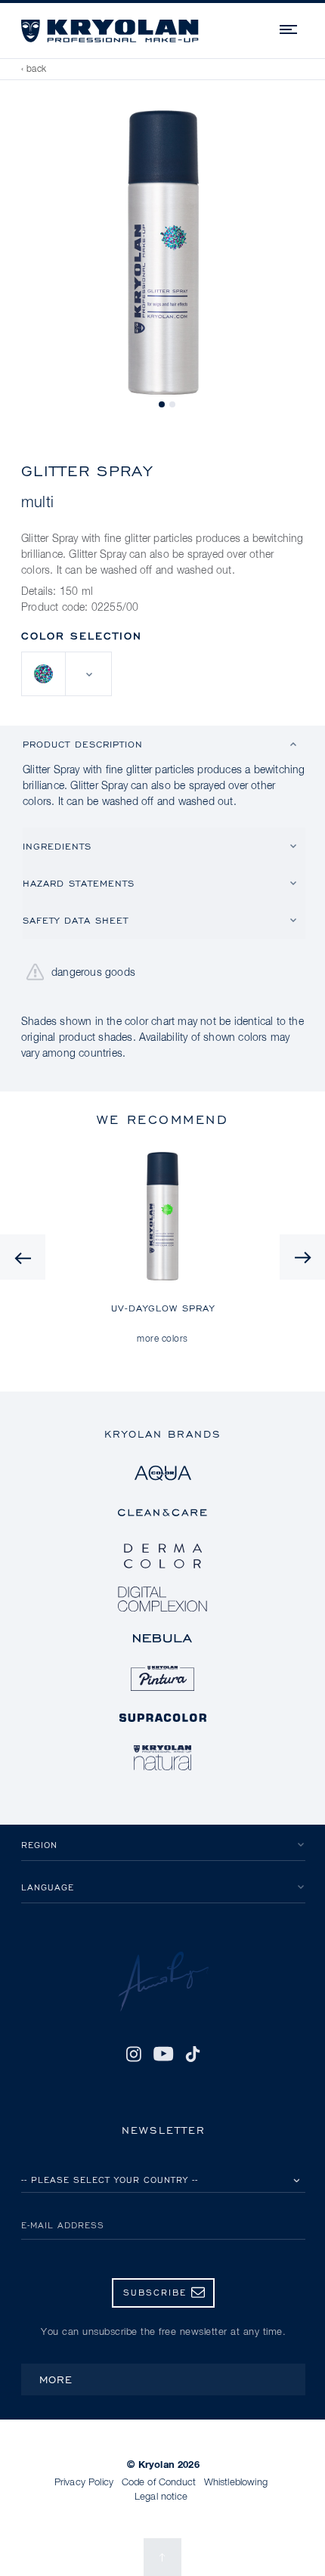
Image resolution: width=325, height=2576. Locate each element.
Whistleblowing (236, 2483)
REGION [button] (39, 1845)
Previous (23, 1257)
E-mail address (63, 2225)
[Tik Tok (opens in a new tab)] (193, 2054)
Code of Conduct (159, 2483)
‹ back (34, 70)
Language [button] (48, 1887)
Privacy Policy (84, 2483)
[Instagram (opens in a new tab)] (134, 2054)
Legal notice (161, 2497)
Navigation (289, 27)
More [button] (56, 2379)
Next (302, 1257)
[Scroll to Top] (162, 2557)
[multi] (44, 674)
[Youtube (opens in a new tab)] (163, 2054)
